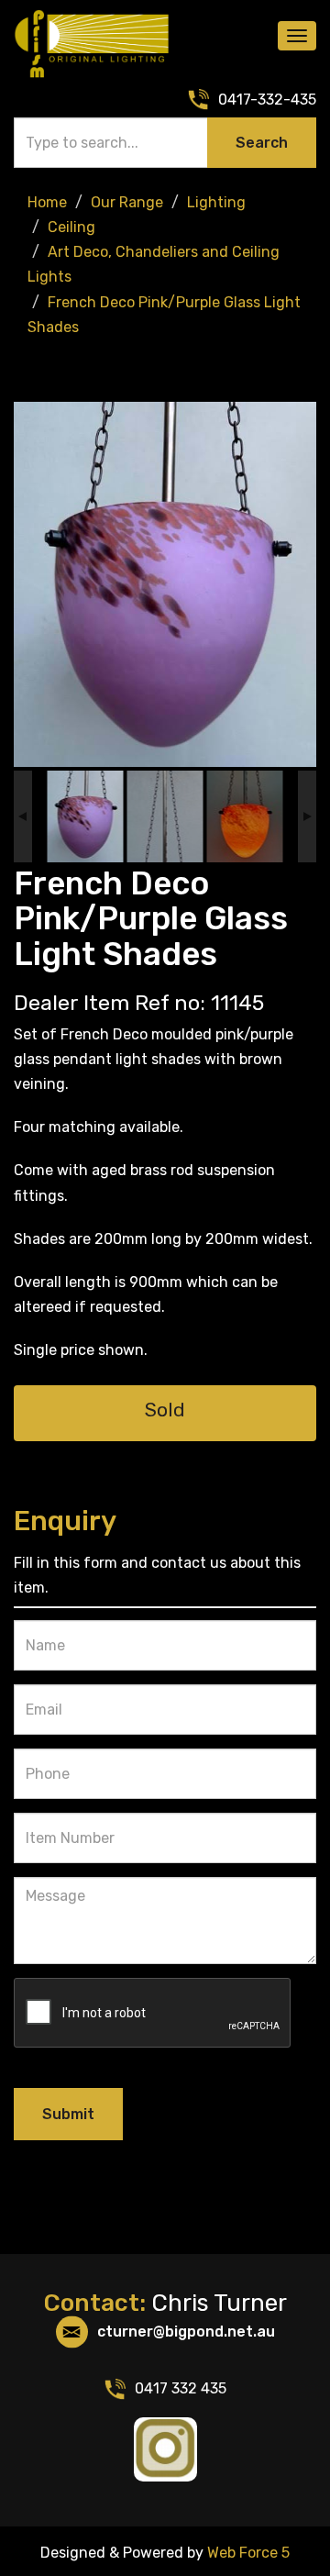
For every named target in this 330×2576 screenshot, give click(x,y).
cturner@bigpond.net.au (186, 2332)
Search (262, 143)
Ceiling (71, 227)
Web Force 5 (247, 2553)
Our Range (127, 202)
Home (47, 202)
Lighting (216, 202)
